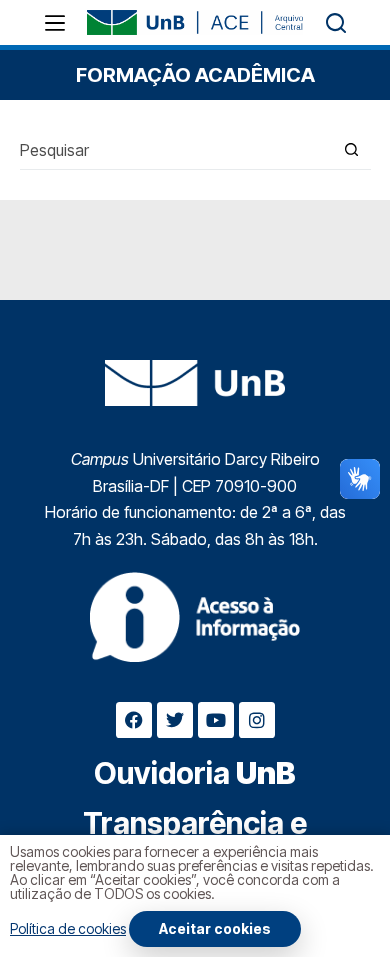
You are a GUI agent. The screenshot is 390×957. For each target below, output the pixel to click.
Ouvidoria (195, 773)
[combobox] (176, 150)
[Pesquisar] (336, 23)
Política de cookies (68, 928)
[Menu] (55, 23)
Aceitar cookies (215, 928)
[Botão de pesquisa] (351, 149)
